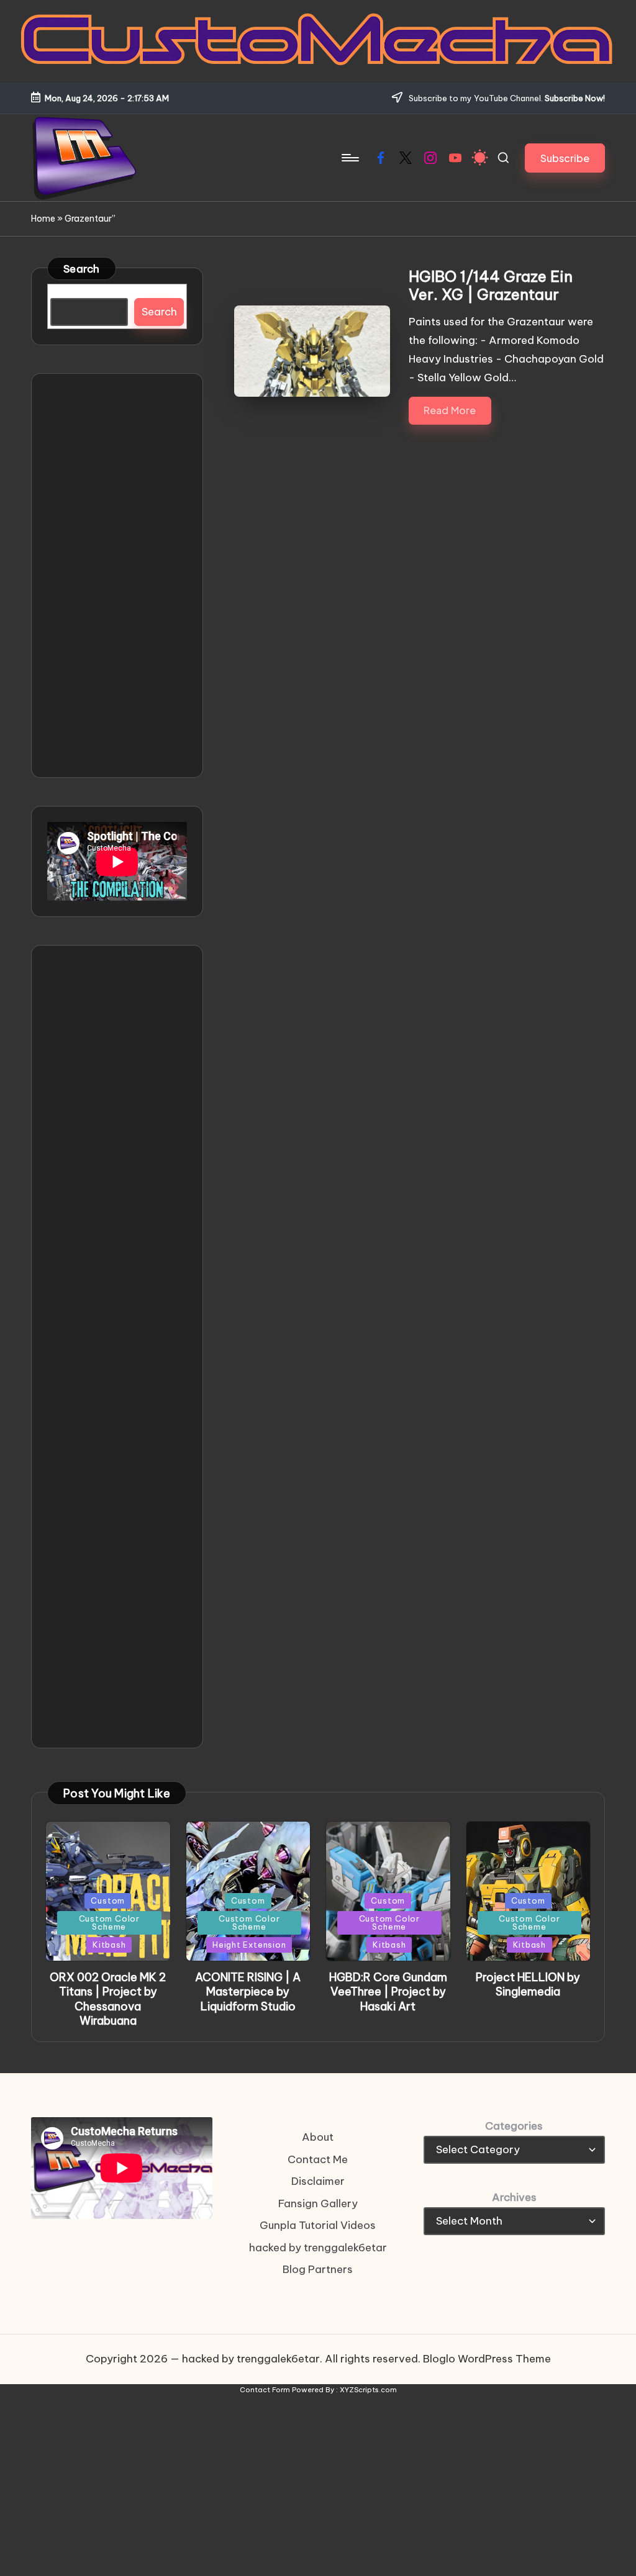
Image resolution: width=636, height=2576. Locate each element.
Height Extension (249, 1945)
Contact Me (318, 2159)
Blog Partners (318, 2269)
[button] (565, 158)
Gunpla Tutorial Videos (318, 2225)
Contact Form (265, 2390)
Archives (514, 2197)
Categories (514, 2126)
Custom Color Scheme (109, 1923)
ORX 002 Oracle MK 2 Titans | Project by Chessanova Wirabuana (108, 1999)
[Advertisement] (117, 576)
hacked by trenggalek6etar (318, 2248)
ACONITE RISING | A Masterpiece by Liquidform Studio (248, 1992)
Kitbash (109, 1945)
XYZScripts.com (368, 2390)
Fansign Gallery (318, 2203)
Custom (108, 1900)
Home (43, 219)
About (318, 2137)
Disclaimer (318, 2181)
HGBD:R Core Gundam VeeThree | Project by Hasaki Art (388, 1992)
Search (82, 269)
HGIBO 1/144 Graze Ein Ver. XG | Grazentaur (491, 285)
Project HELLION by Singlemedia (528, 1984)
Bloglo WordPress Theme (487, 2359)
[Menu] (349, 158)
